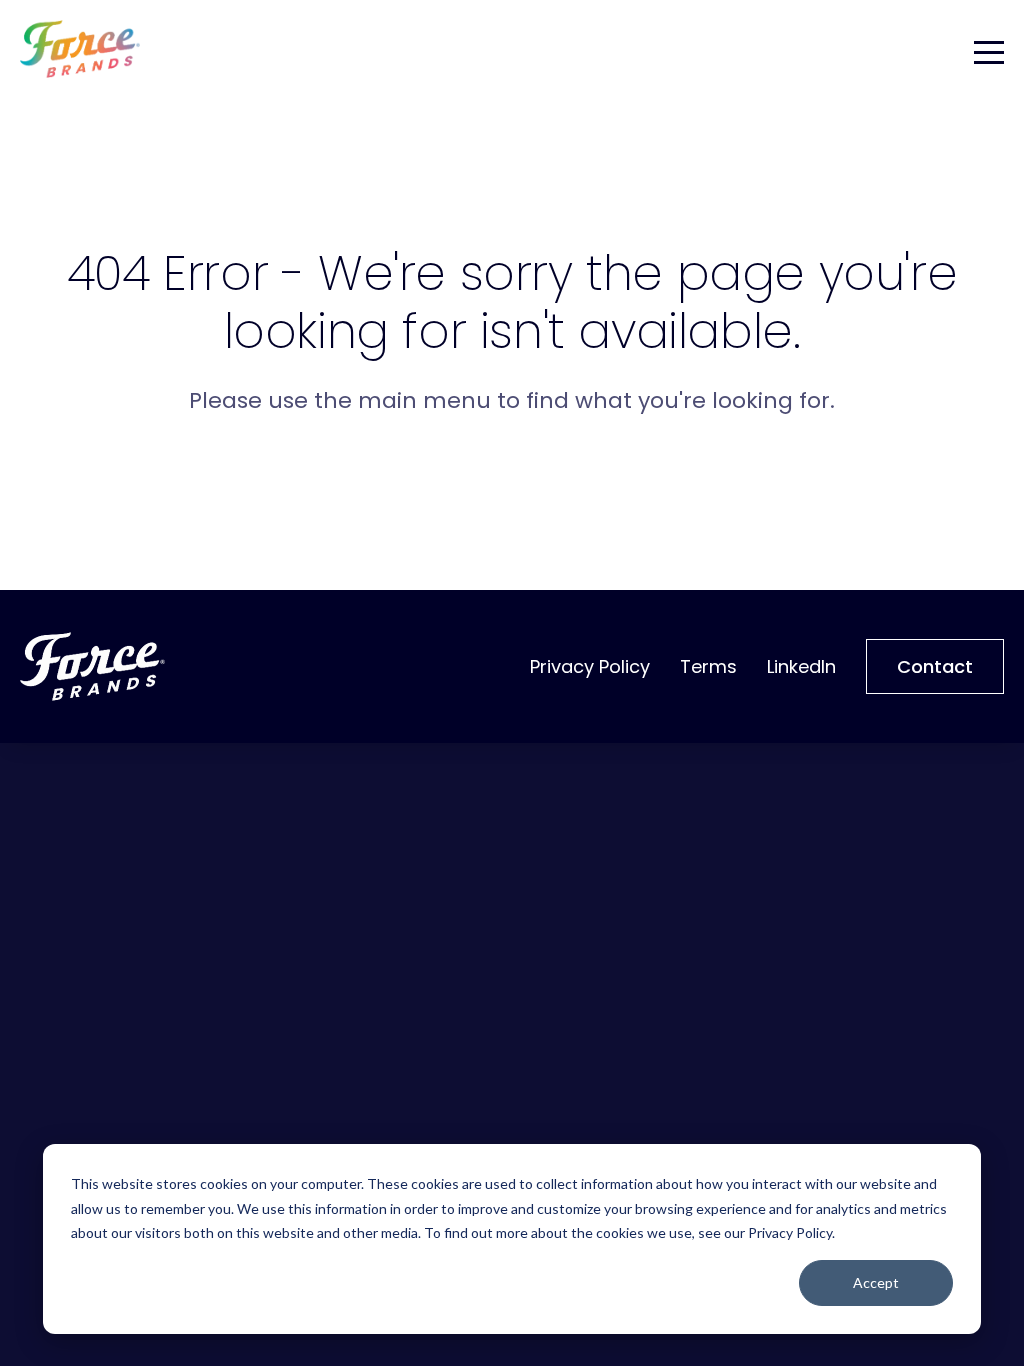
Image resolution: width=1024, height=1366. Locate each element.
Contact (935, 666)
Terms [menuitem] (708, 666)
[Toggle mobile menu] (989, 49)
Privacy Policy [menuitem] (590, 666)
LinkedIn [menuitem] (801, 666)
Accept (876, 1282)
